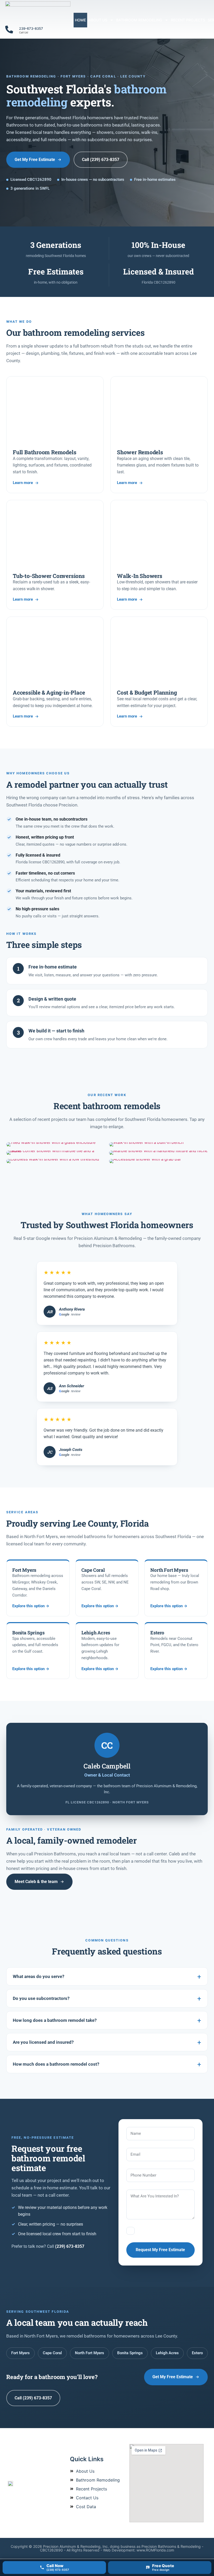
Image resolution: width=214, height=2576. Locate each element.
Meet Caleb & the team (36, 1882)
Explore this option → (31, 1606)
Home (80, 20)
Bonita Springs (130, 2353)
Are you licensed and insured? (43, 2042)
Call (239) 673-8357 (101, 160)
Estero (197, 2353)
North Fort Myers (90, 2353)
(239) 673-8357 (70, 2246)
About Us (98, 20)
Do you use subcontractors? (41, 1998)
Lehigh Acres (167, 2353)
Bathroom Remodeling (139, 20)
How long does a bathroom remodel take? (55, 2020)
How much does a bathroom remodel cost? (56, 2064)
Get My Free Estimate (35, 160)
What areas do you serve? (38, 1976)
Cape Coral (52, 2353)
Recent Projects (188, 20)
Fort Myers (20, 2353)
